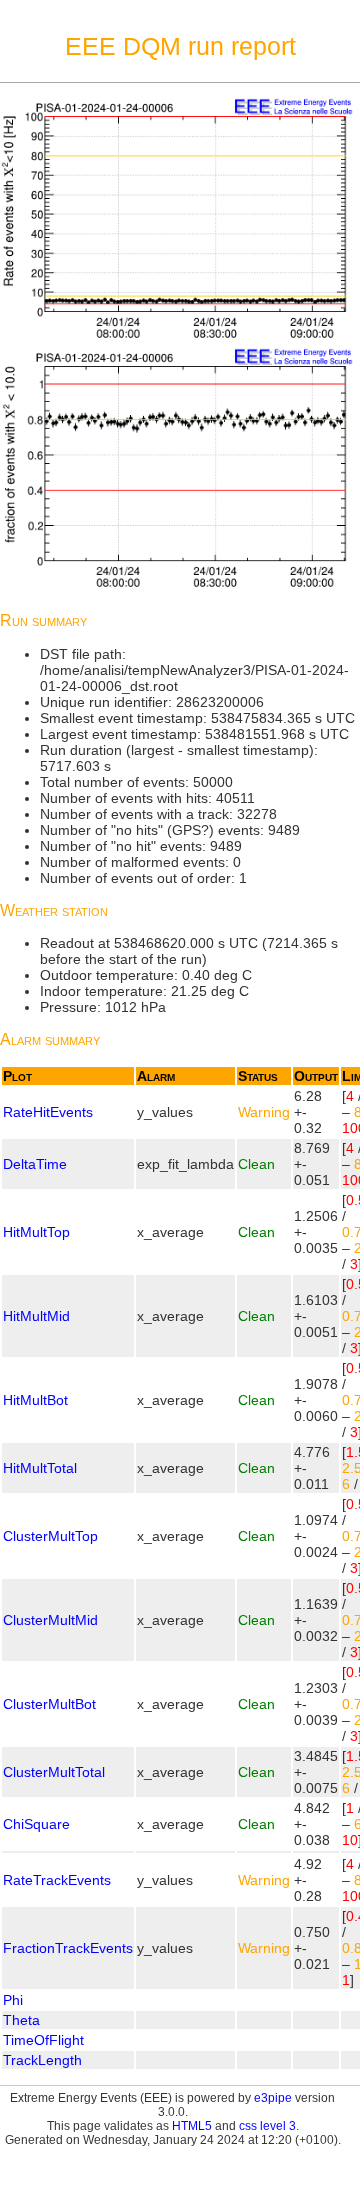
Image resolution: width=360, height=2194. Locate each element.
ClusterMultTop (50, 1536)
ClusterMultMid (50, 1620)
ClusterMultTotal (54, 1772)
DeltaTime (35, 1164)
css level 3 (267, 2126)
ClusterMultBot (49, 1704)
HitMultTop (36, 1232)
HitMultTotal (40, 1468)
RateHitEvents (48, 1112)
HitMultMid (36, 1316)
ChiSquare (36, 1824)
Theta (21, 2020)
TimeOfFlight (43, 2040)
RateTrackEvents (57, 1880)
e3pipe (273, 2098)
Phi (13, 2000)
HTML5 (192, 2126)
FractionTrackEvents (68, 1948)
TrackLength (42, 2060)
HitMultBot (35, 1400)
